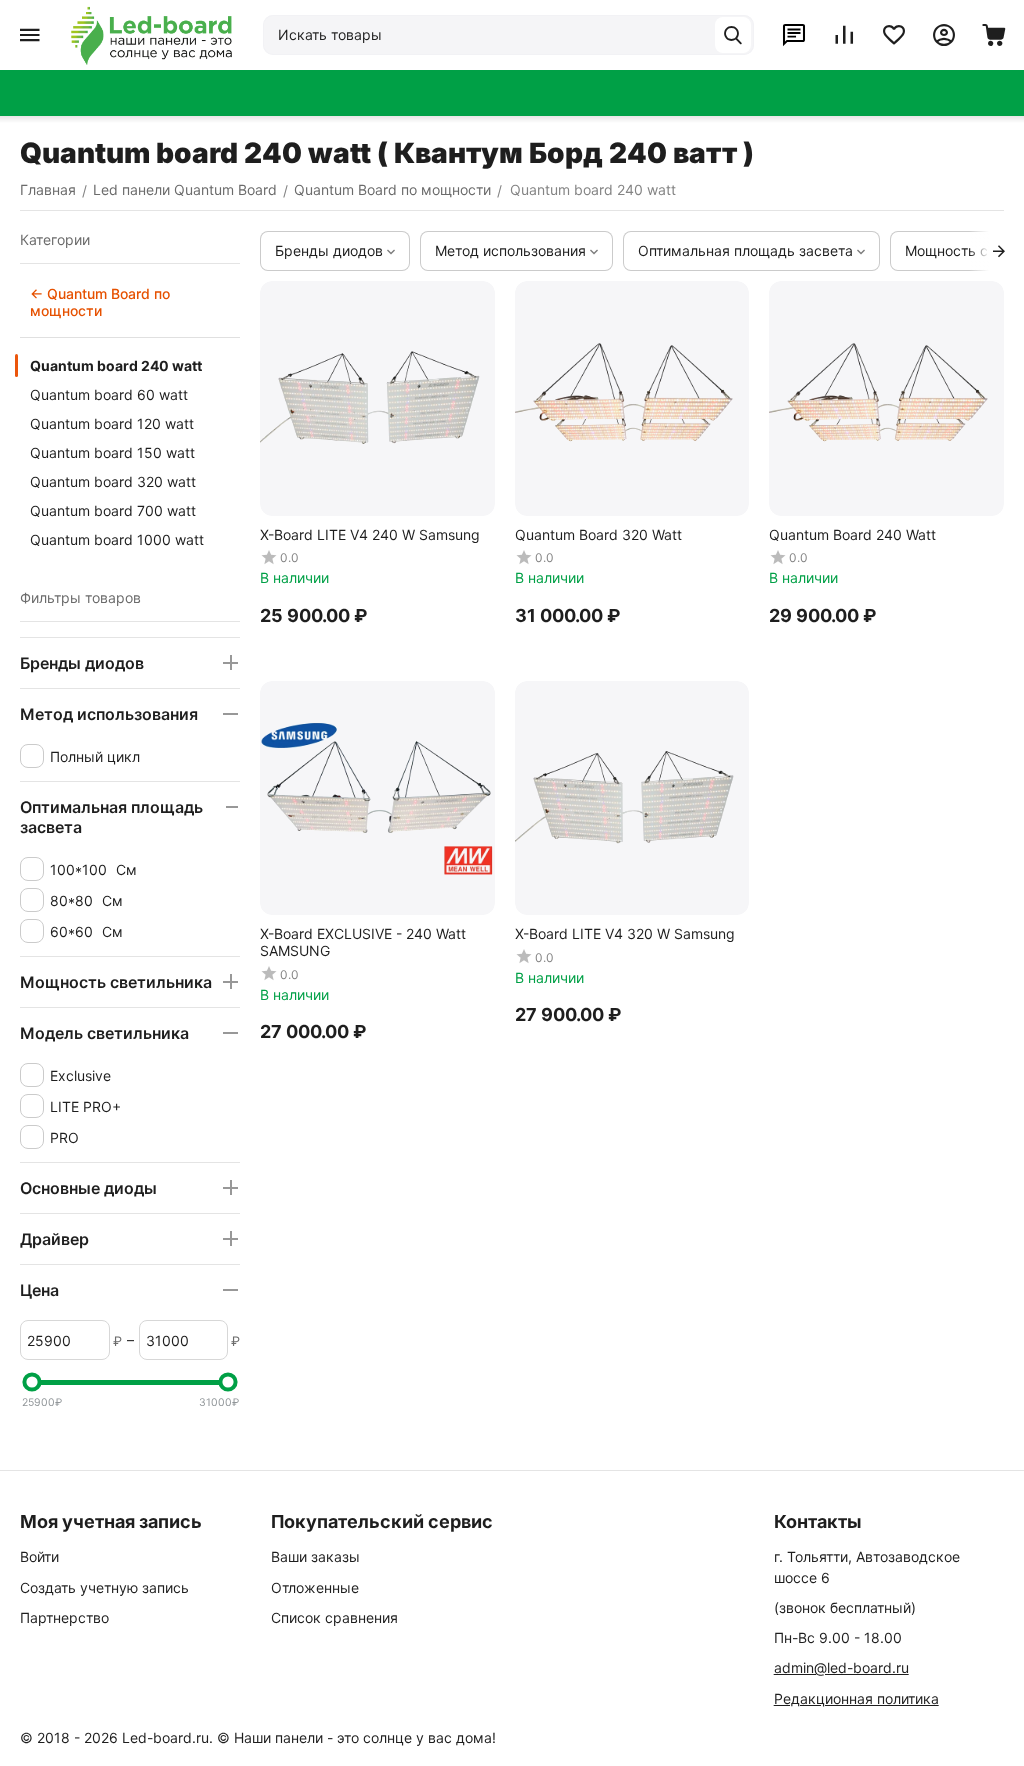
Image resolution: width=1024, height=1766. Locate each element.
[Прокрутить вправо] (999, 251)
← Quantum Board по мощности (100, 302)
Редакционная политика (856, 1698)
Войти (39, 1556)
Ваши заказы (315, 1556)
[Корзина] (994, 35)
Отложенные (315, 1587)
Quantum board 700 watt (113, 510)
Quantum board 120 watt (112, 423)
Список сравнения (334, 1617)
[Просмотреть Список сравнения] (844, 35)
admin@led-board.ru (841, 1667)
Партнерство (64, 1617)
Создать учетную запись (104, 1587)
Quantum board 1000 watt (117, 539)
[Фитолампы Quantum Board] (151, 35)
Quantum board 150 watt (112, 452)
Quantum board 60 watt (109, 394)
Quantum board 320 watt (113, 481)
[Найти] (733, 35)
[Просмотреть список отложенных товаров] (894, 35)
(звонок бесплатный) (845, 1607)
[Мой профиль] (944, 35)
